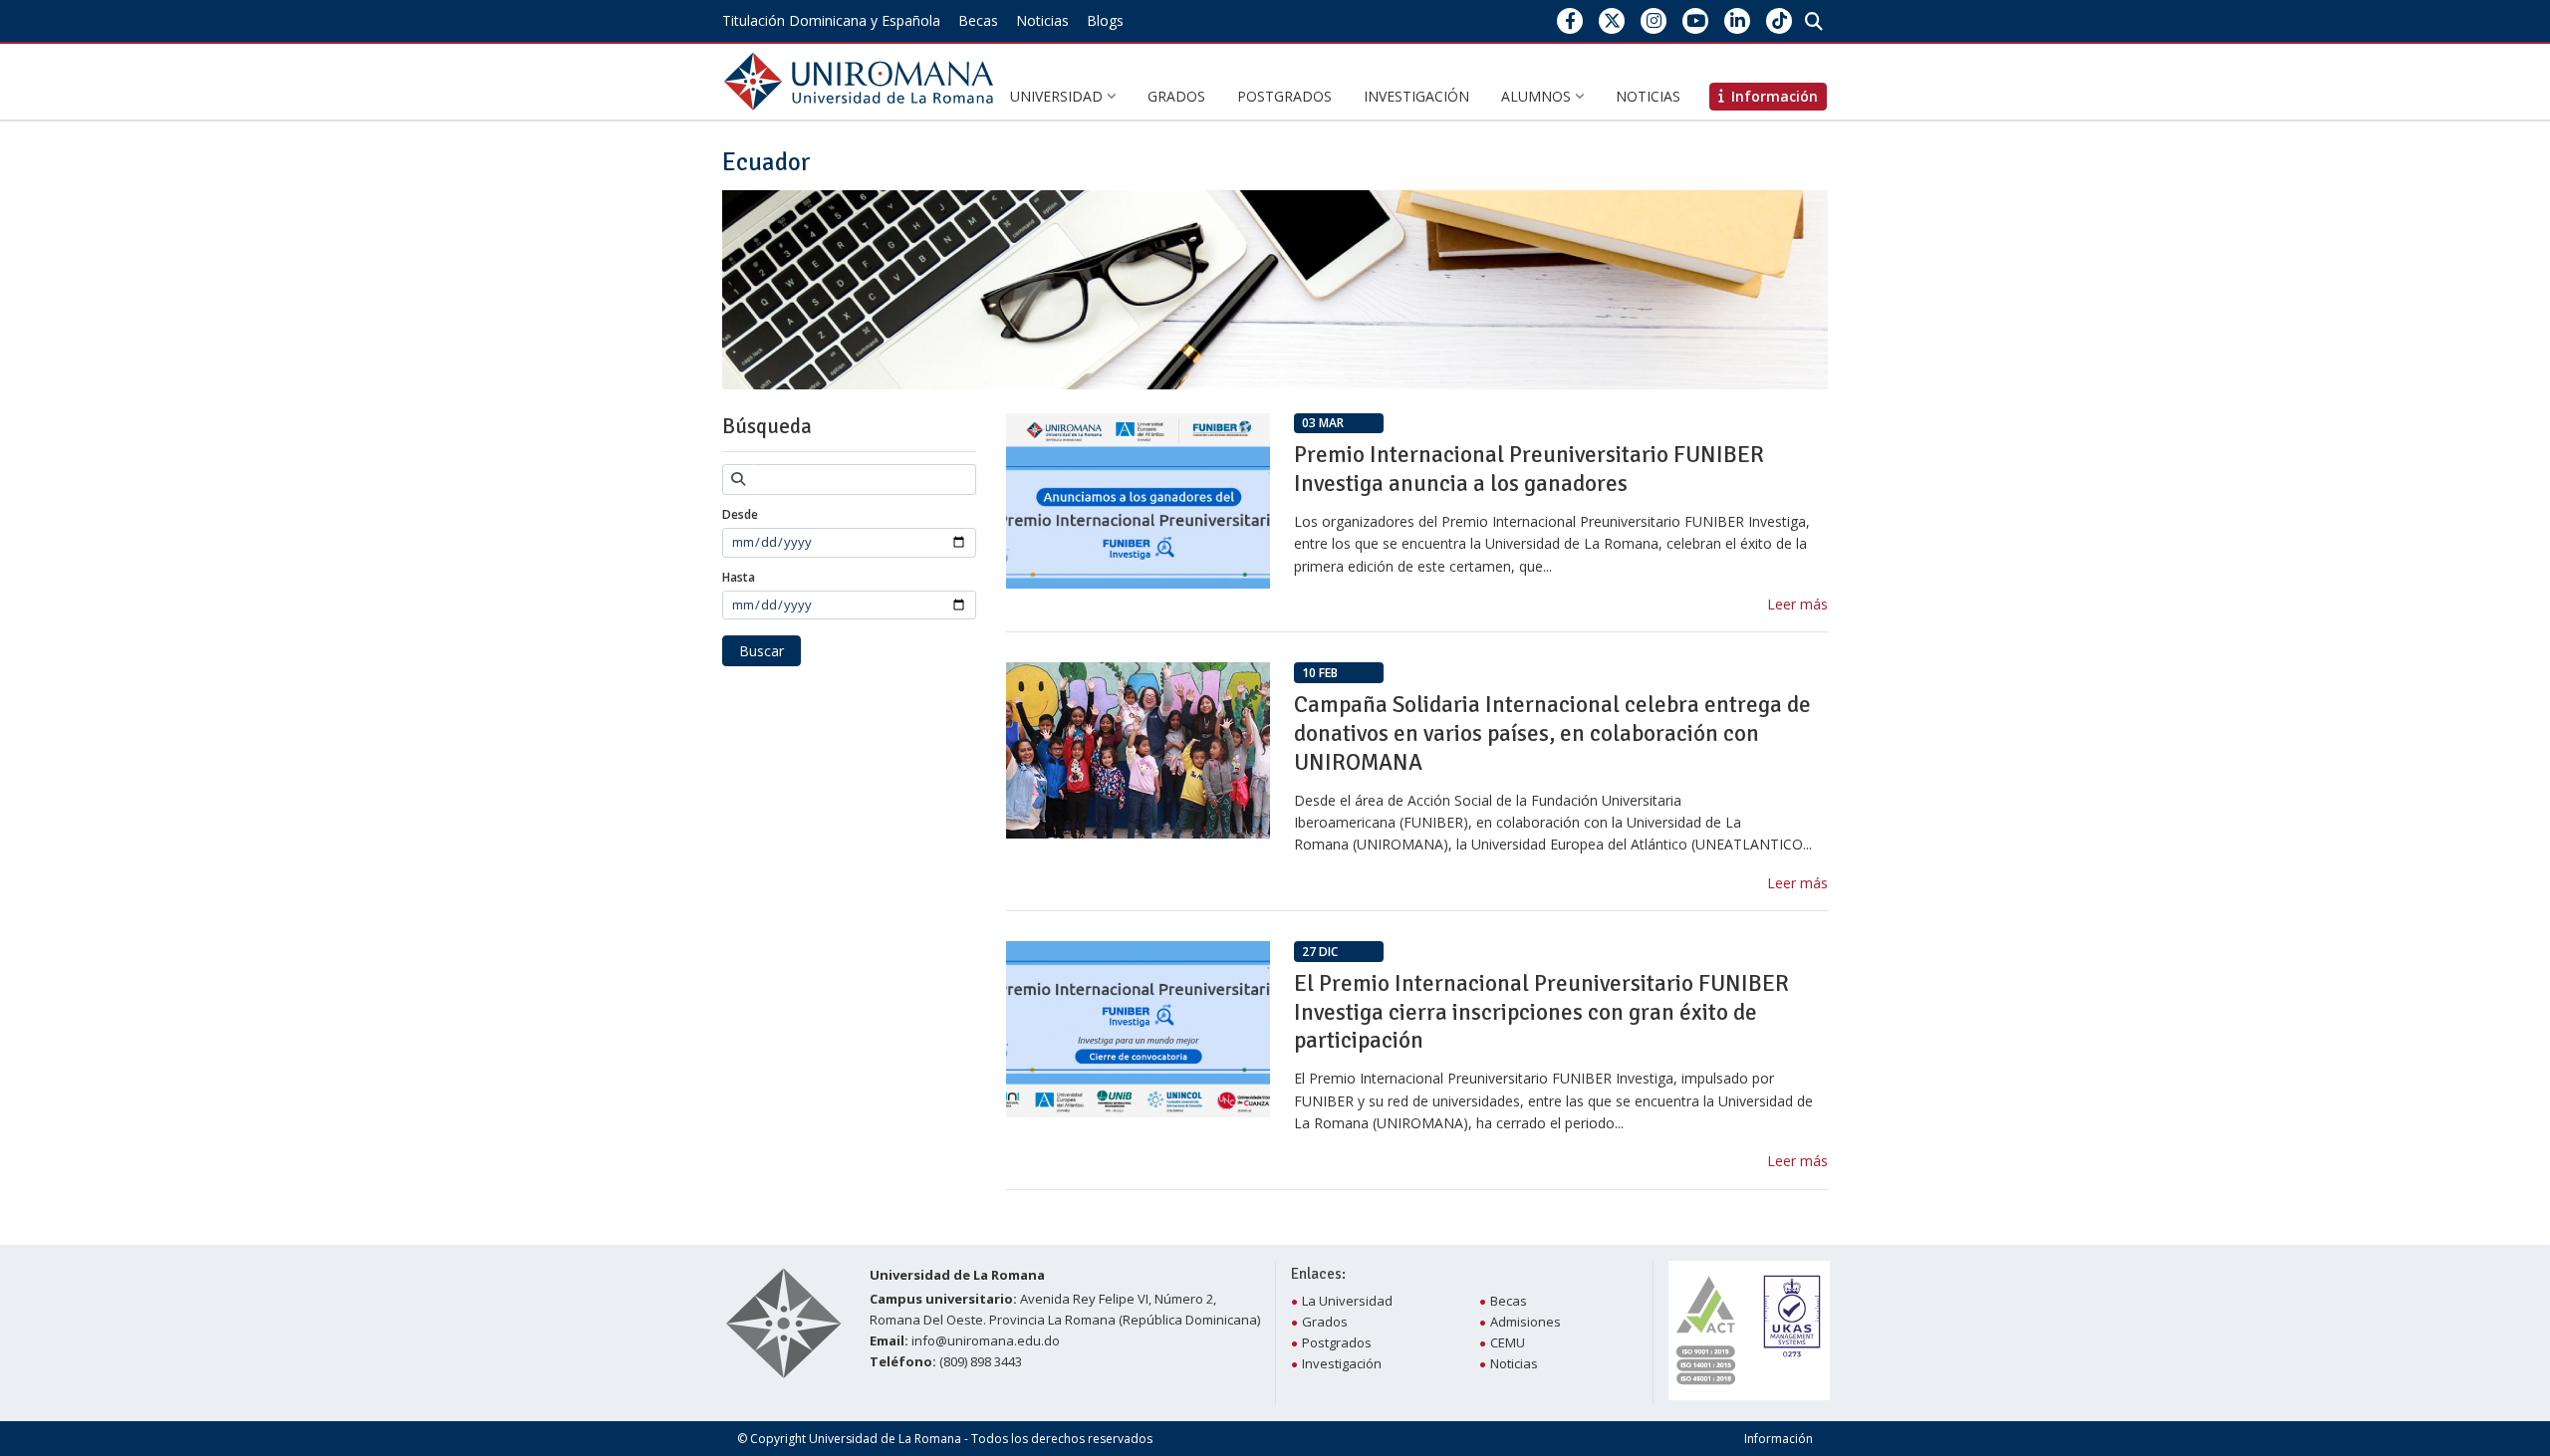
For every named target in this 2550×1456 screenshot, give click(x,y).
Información (1779, 1439)
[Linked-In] (1738, 20)
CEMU (1508, 1342)
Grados (1176, 96)
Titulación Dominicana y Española (831, 20)
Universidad (1058, 96)
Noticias (1042, 20)
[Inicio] (863, 80)
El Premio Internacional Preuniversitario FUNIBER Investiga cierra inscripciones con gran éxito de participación (1541, 1012)
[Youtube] (1696, 20)
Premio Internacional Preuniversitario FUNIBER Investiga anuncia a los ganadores (1529, 469)
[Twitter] (1612, 20)
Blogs (1105, 20)
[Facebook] (1570, 20)
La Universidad (1347, 1301)
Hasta (739, 577)
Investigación (1416, 96)
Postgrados (1284, 96)
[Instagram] (1654, 20)
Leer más (1797, 604)
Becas (978, 20)
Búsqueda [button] (767, 426)
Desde (740, 514)
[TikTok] (1780, 20)
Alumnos (1538, 96)
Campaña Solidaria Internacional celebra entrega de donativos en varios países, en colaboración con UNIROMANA (1552, 733)
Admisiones (1526, 1322)
